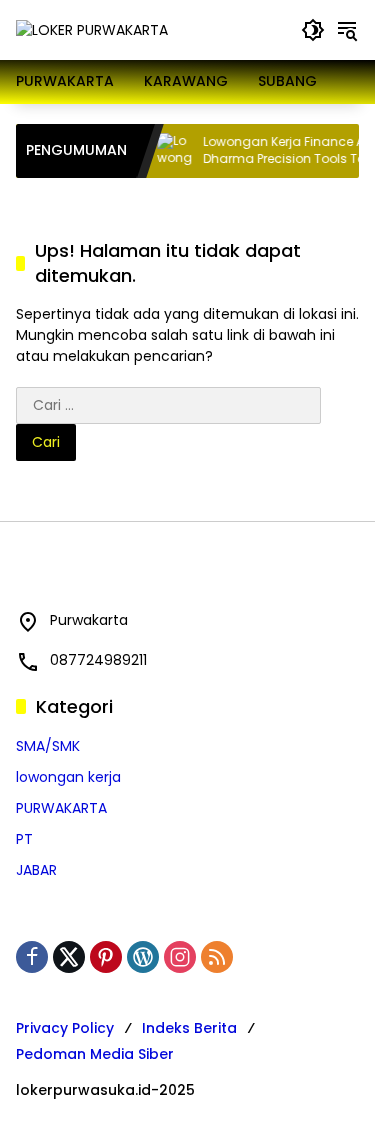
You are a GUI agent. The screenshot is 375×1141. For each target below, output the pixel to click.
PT (24, 839)
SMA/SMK (48, 746)
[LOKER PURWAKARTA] (92, 29)
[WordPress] (143, 957)
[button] (313, 30)
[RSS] (217, 957)
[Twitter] (69, 957)
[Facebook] (32, 957)
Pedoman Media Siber (95, 1054)
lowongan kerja (68, 777)
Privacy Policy (65, 1028)
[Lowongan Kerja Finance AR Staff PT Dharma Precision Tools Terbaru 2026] (167, 151)
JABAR (36, 870)
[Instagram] (180, 957)
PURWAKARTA (61, 808)
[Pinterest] (106, 957)
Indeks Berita (189, 1028)
